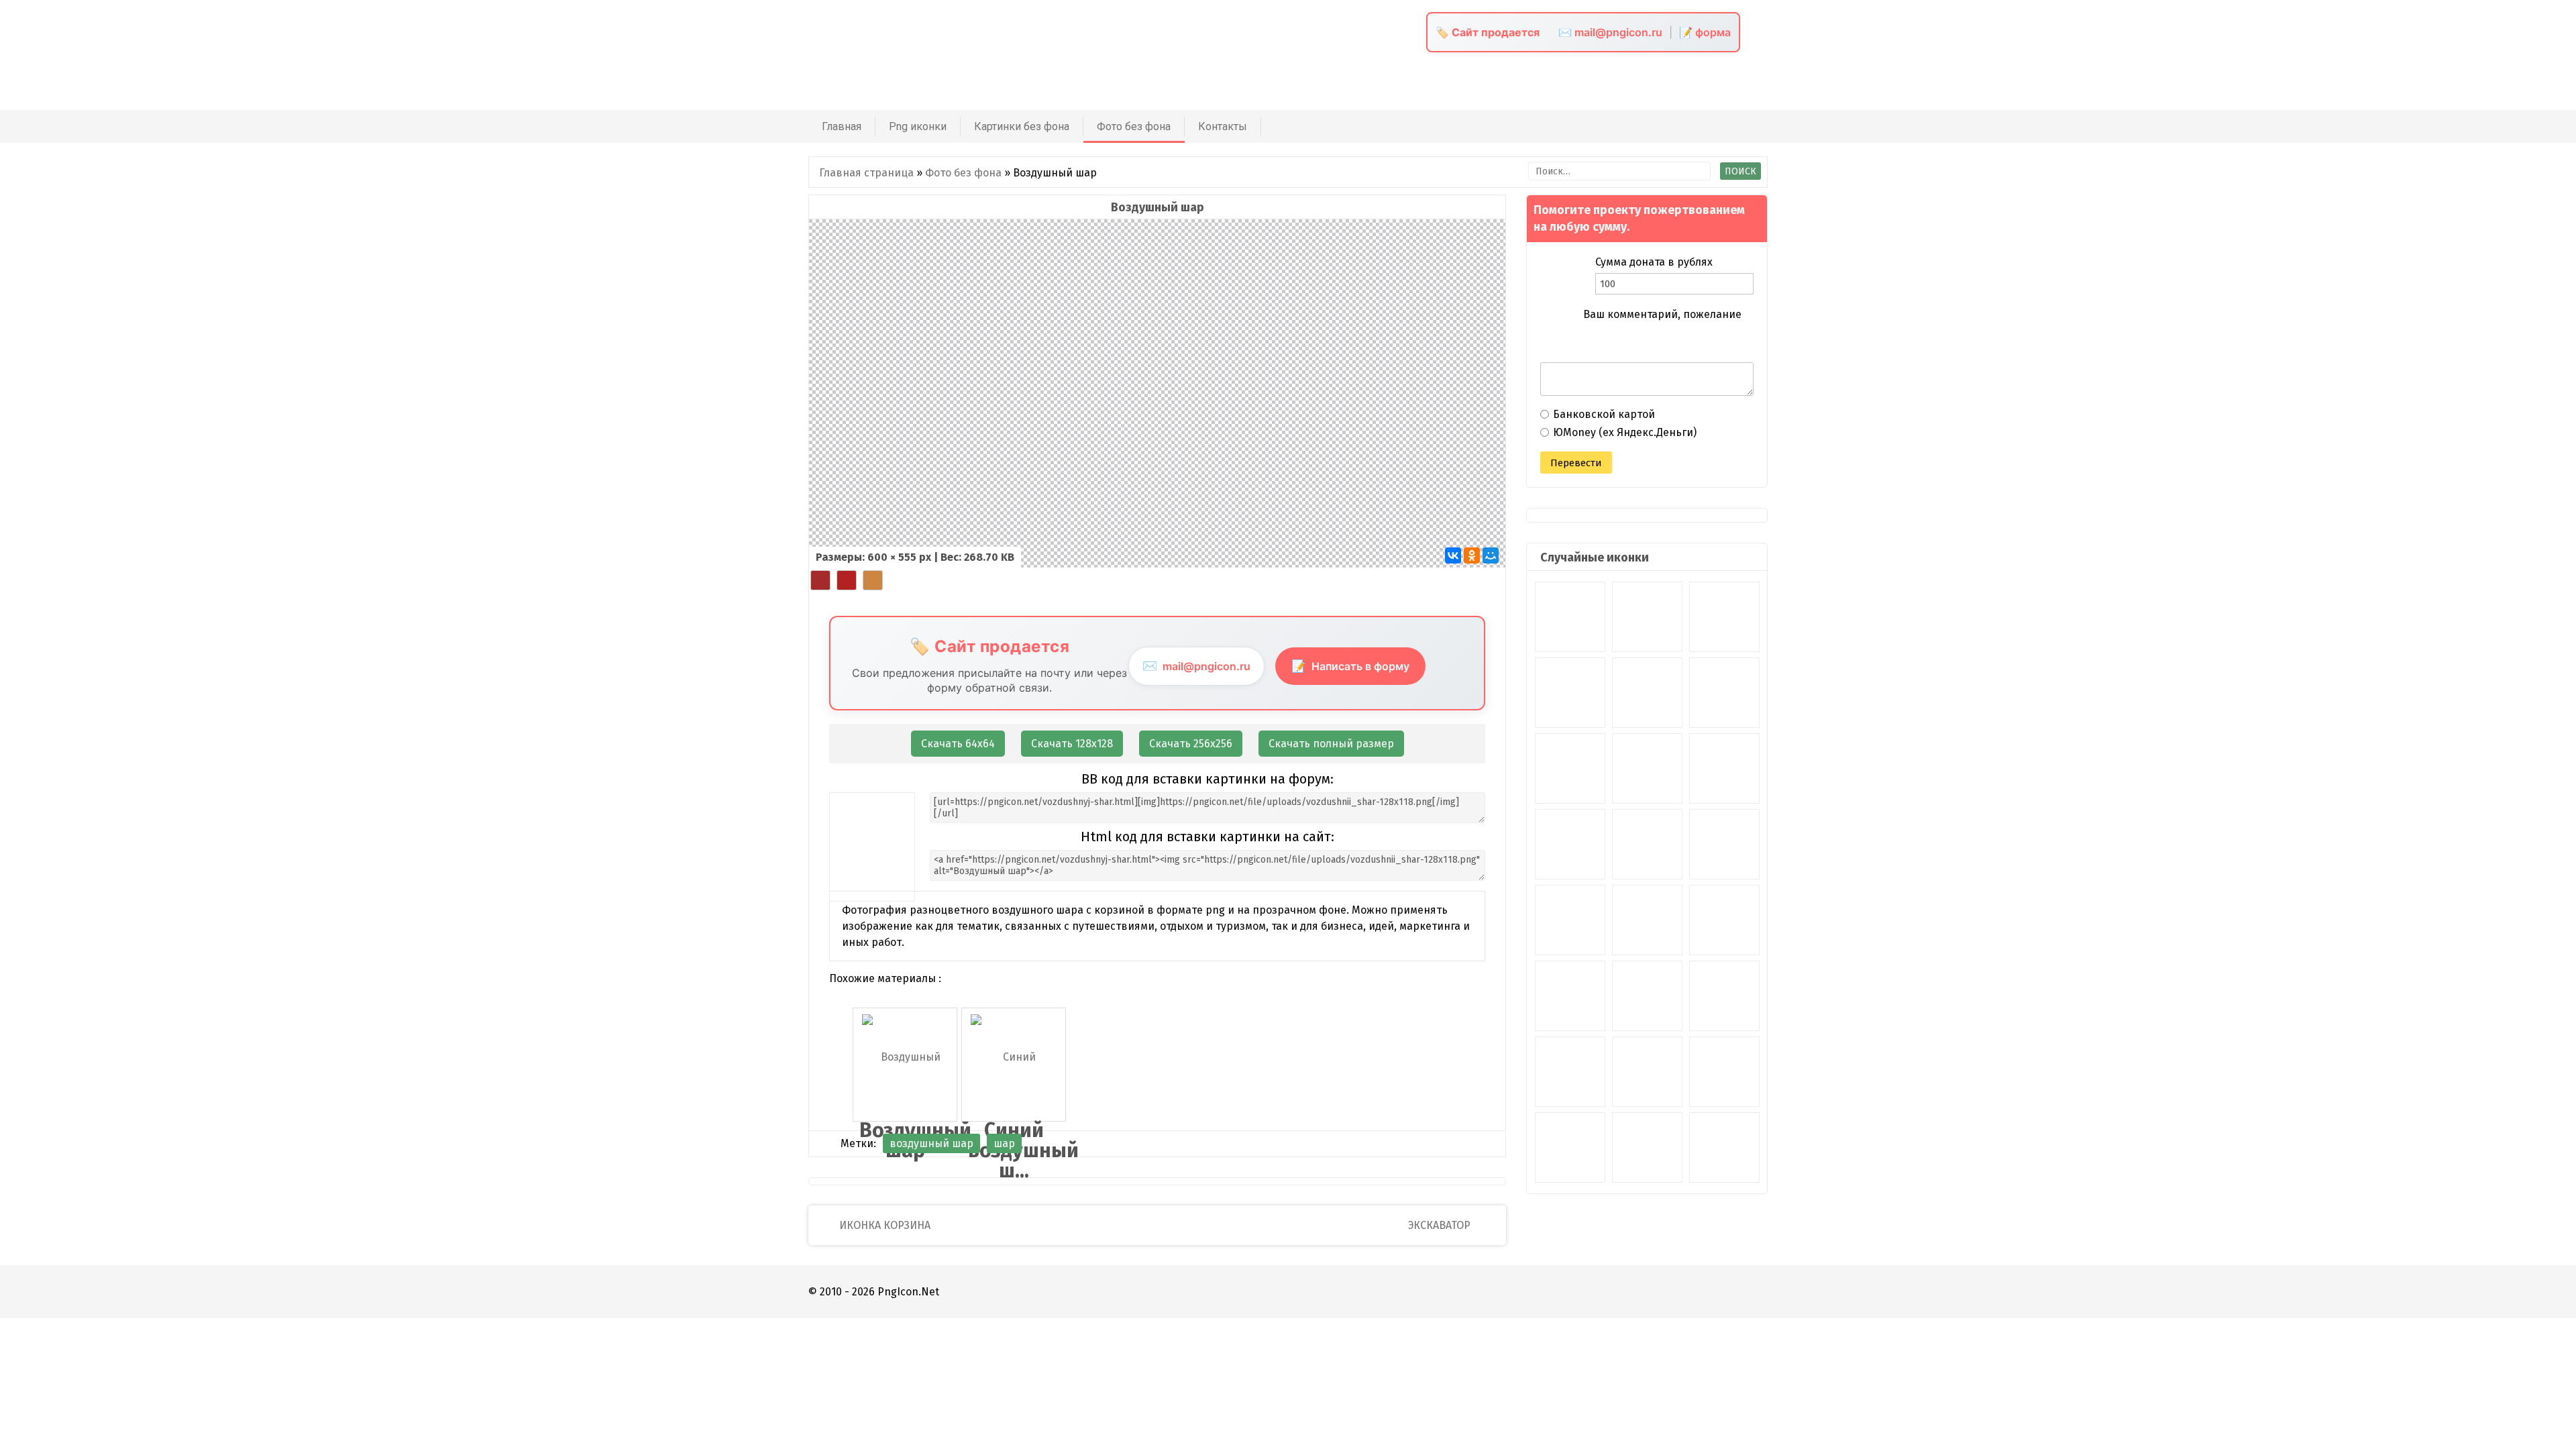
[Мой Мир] (1491, 555)
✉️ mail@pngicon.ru (1610, 32)
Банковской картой (1604, 414)
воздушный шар (931, 1143)
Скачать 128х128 (1072, 744)
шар (1004, 1143)
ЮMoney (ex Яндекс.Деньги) (1625, 432)
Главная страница (866, 173)
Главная (842, 126)
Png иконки (918, 126)
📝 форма (1705, 32)
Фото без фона (1134, 126)
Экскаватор (1441, 1225)
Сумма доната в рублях (1654, 262)
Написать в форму (1350, 666)
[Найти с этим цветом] (820, 580)
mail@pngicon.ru (1196, 666)
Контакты (1223, 126)
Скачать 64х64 (958, 744)
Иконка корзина (883, 1225)
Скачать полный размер (1331, 744)
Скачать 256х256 (1191, 744)
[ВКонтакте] (1453, 555)
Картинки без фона (1022, 126)
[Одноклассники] (1472, 555)
